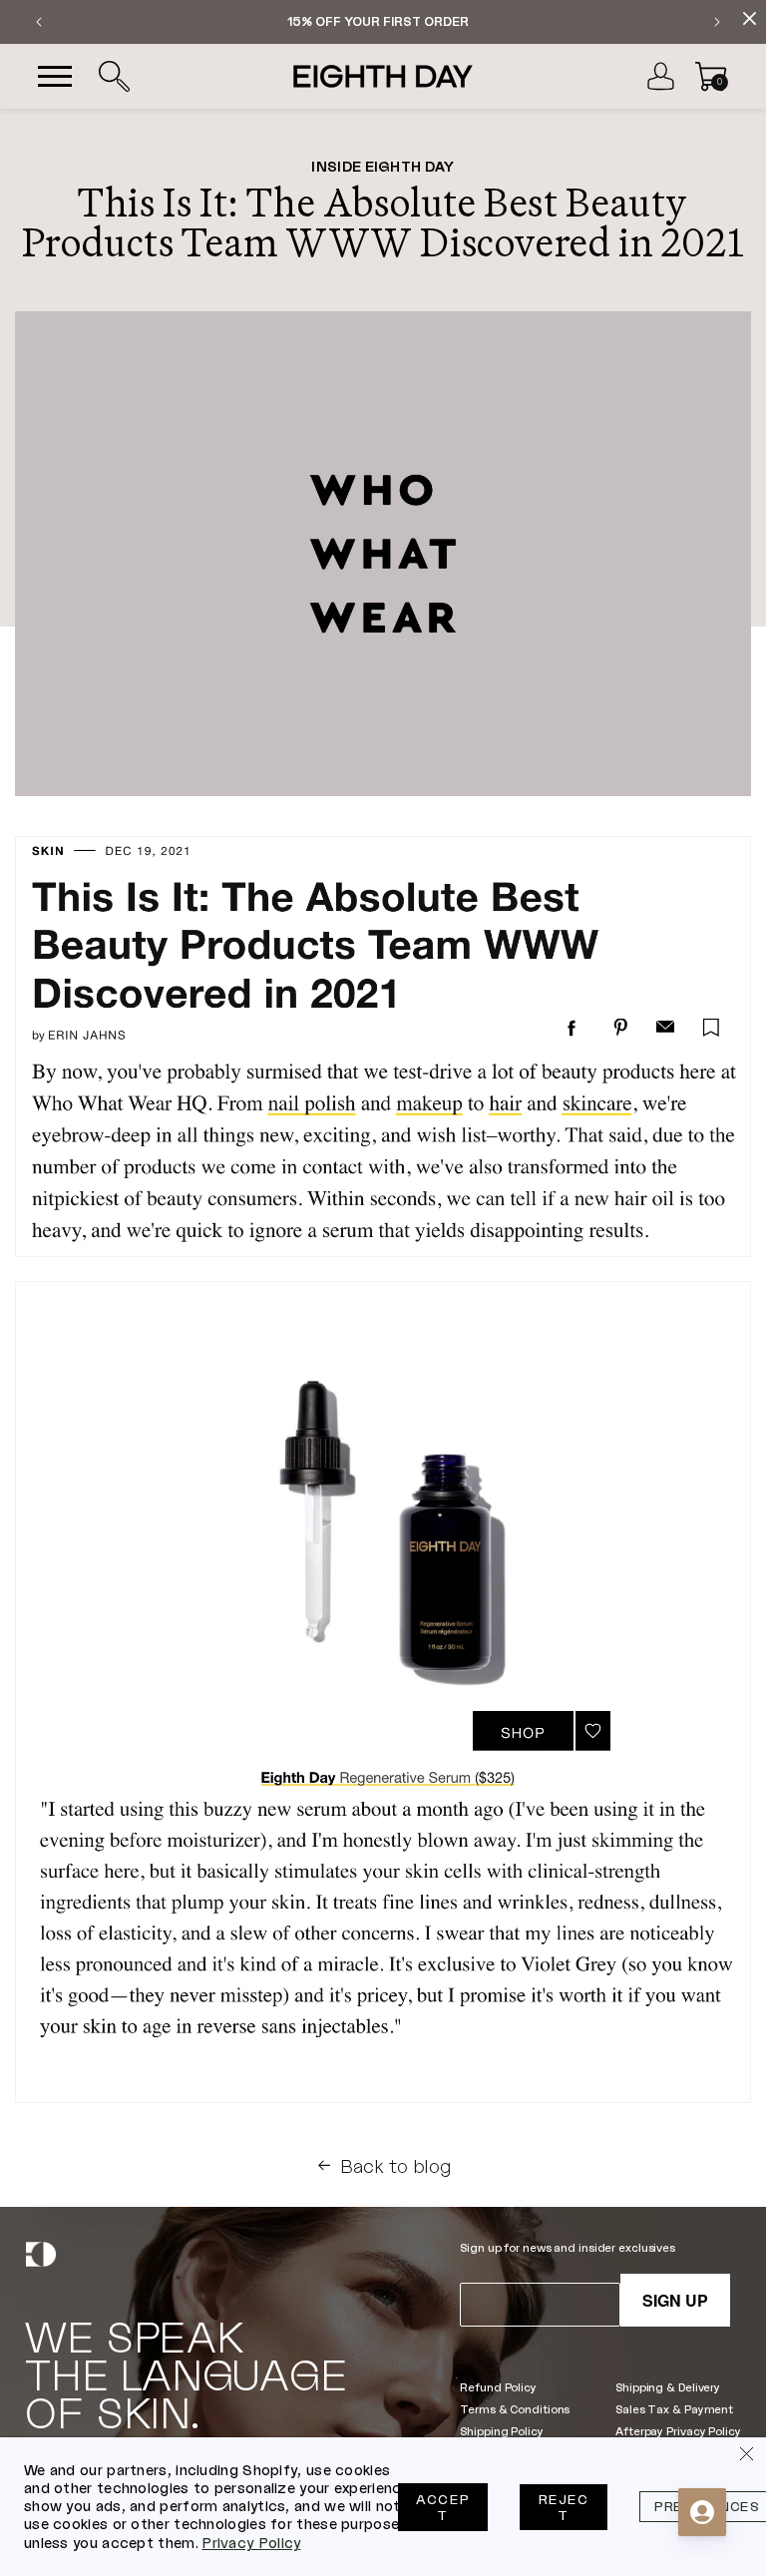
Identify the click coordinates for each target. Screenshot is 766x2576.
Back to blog (396, 2166)
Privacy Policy (251, 2543)
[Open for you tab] (702, 2512)
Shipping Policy (501, 2431)
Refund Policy (498, 2387)
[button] (114, 77)
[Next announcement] (717, 22)
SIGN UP (675, 2300)
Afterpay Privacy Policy (678, 2431)
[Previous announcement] (39, 22)
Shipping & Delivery (668, 2387)
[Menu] (55, 77)
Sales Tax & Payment (674, 2409)
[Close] (746, 2457)
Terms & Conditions (515, 2409)
